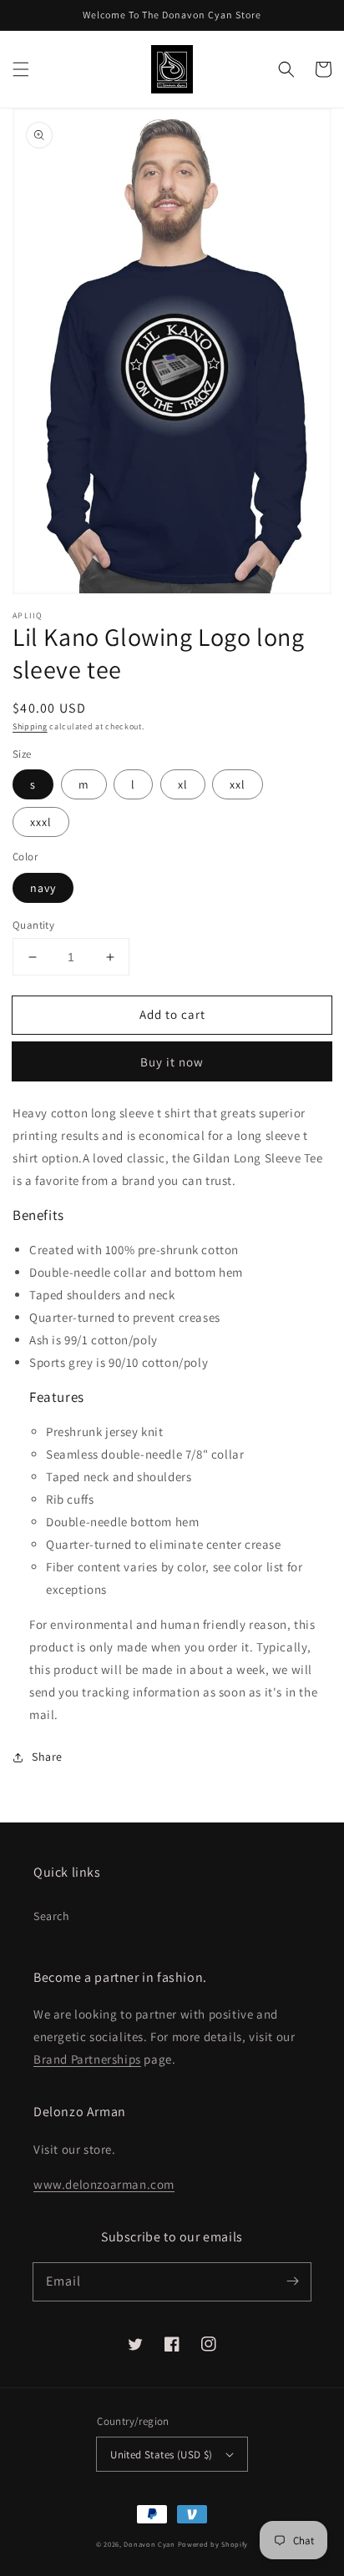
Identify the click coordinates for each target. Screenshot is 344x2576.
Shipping (30, 726)
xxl (238, 784)
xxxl (41, 822)
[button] (21, 69)
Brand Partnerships (87, 2059)
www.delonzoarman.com (104, 2184)
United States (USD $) (161, 2455)
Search (52, 1916)
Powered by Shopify (213, 2544)
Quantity (33, 925)
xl (183, 784)
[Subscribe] (292, 2281)
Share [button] (47, 1757)
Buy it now (172, 1062)
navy (43, 888)
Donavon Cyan (149, 2544)
